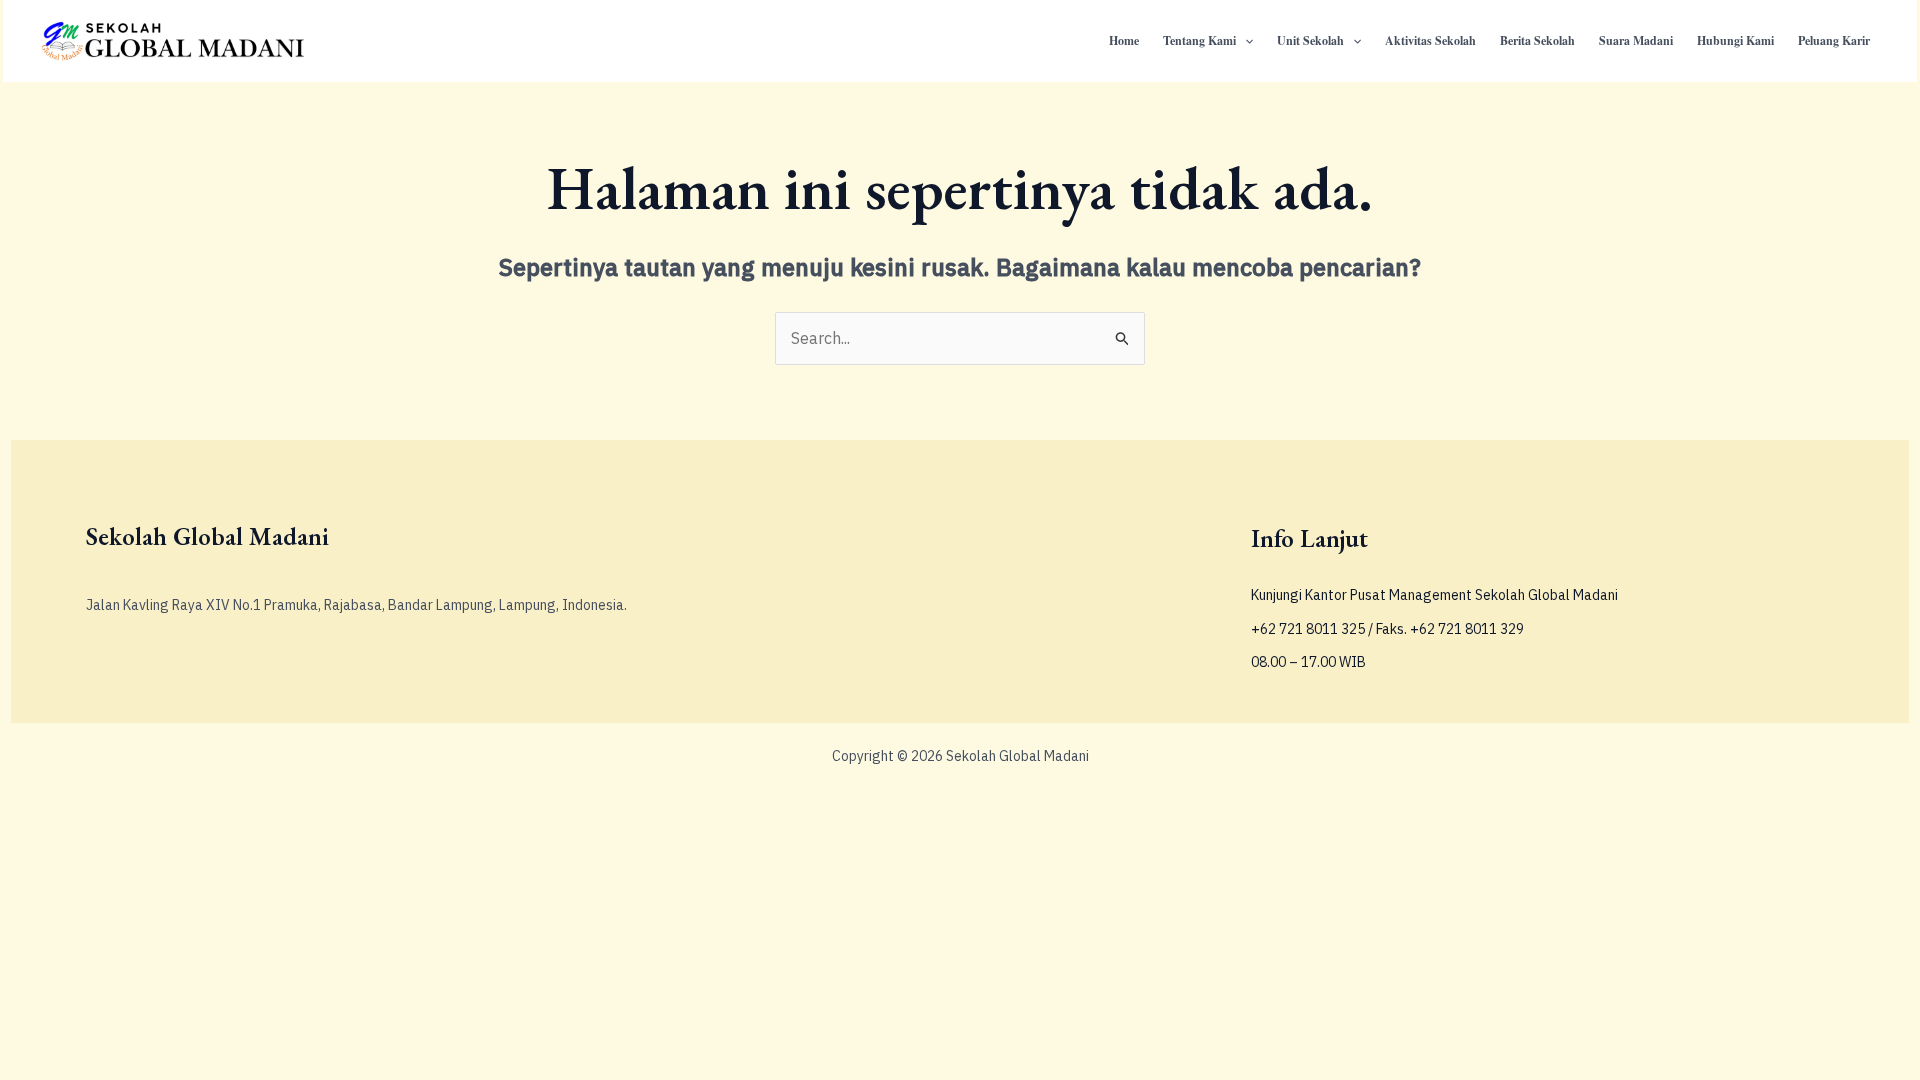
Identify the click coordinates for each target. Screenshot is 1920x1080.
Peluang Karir (1834, 40)
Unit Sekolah (1310, 40)
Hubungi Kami (1735, 40)
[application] (1244, 41)
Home (1124, 40)
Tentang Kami (1199, 40)
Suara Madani (1636, 40)
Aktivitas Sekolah (1430, 40)
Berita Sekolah (1537, 40)
